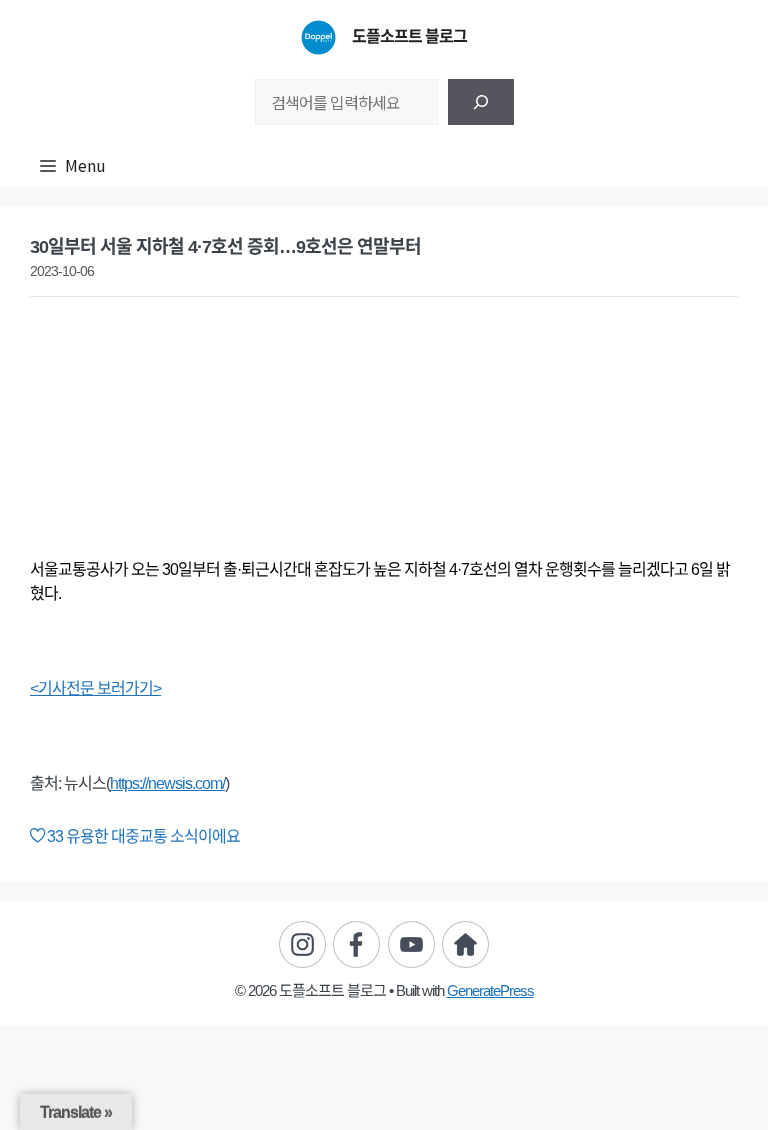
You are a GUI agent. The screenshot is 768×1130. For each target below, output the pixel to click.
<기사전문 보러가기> (95, 688)
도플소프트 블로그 (409, 36)
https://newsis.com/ (167, 783)
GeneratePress (490, 990)
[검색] (481, 102)
